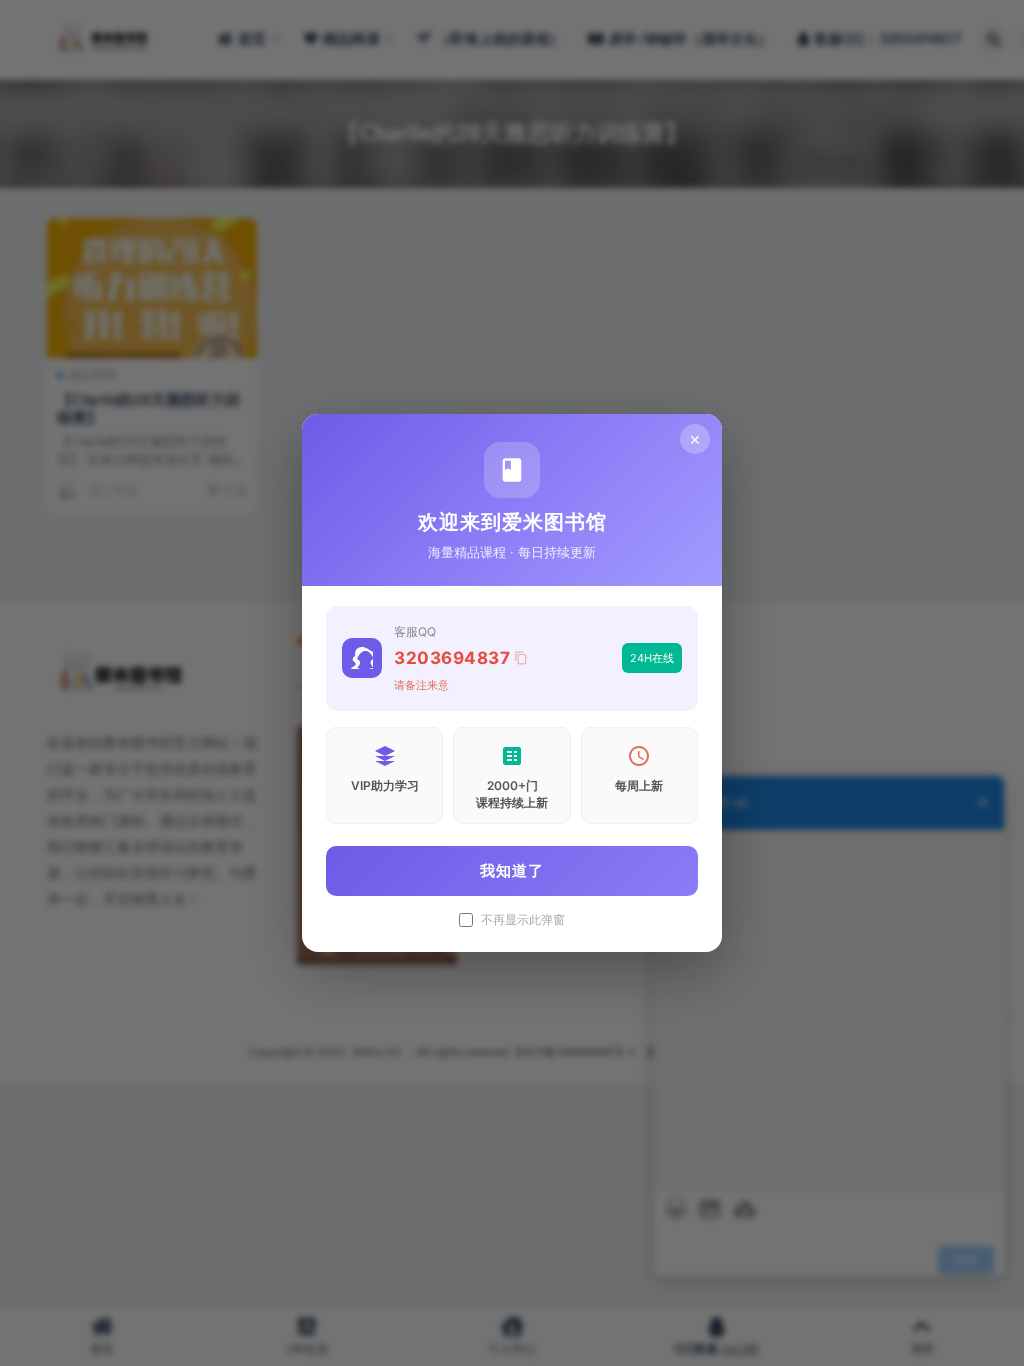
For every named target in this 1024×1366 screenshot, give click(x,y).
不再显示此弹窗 (523, 920)
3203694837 (452, 658)
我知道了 (512, 870)
